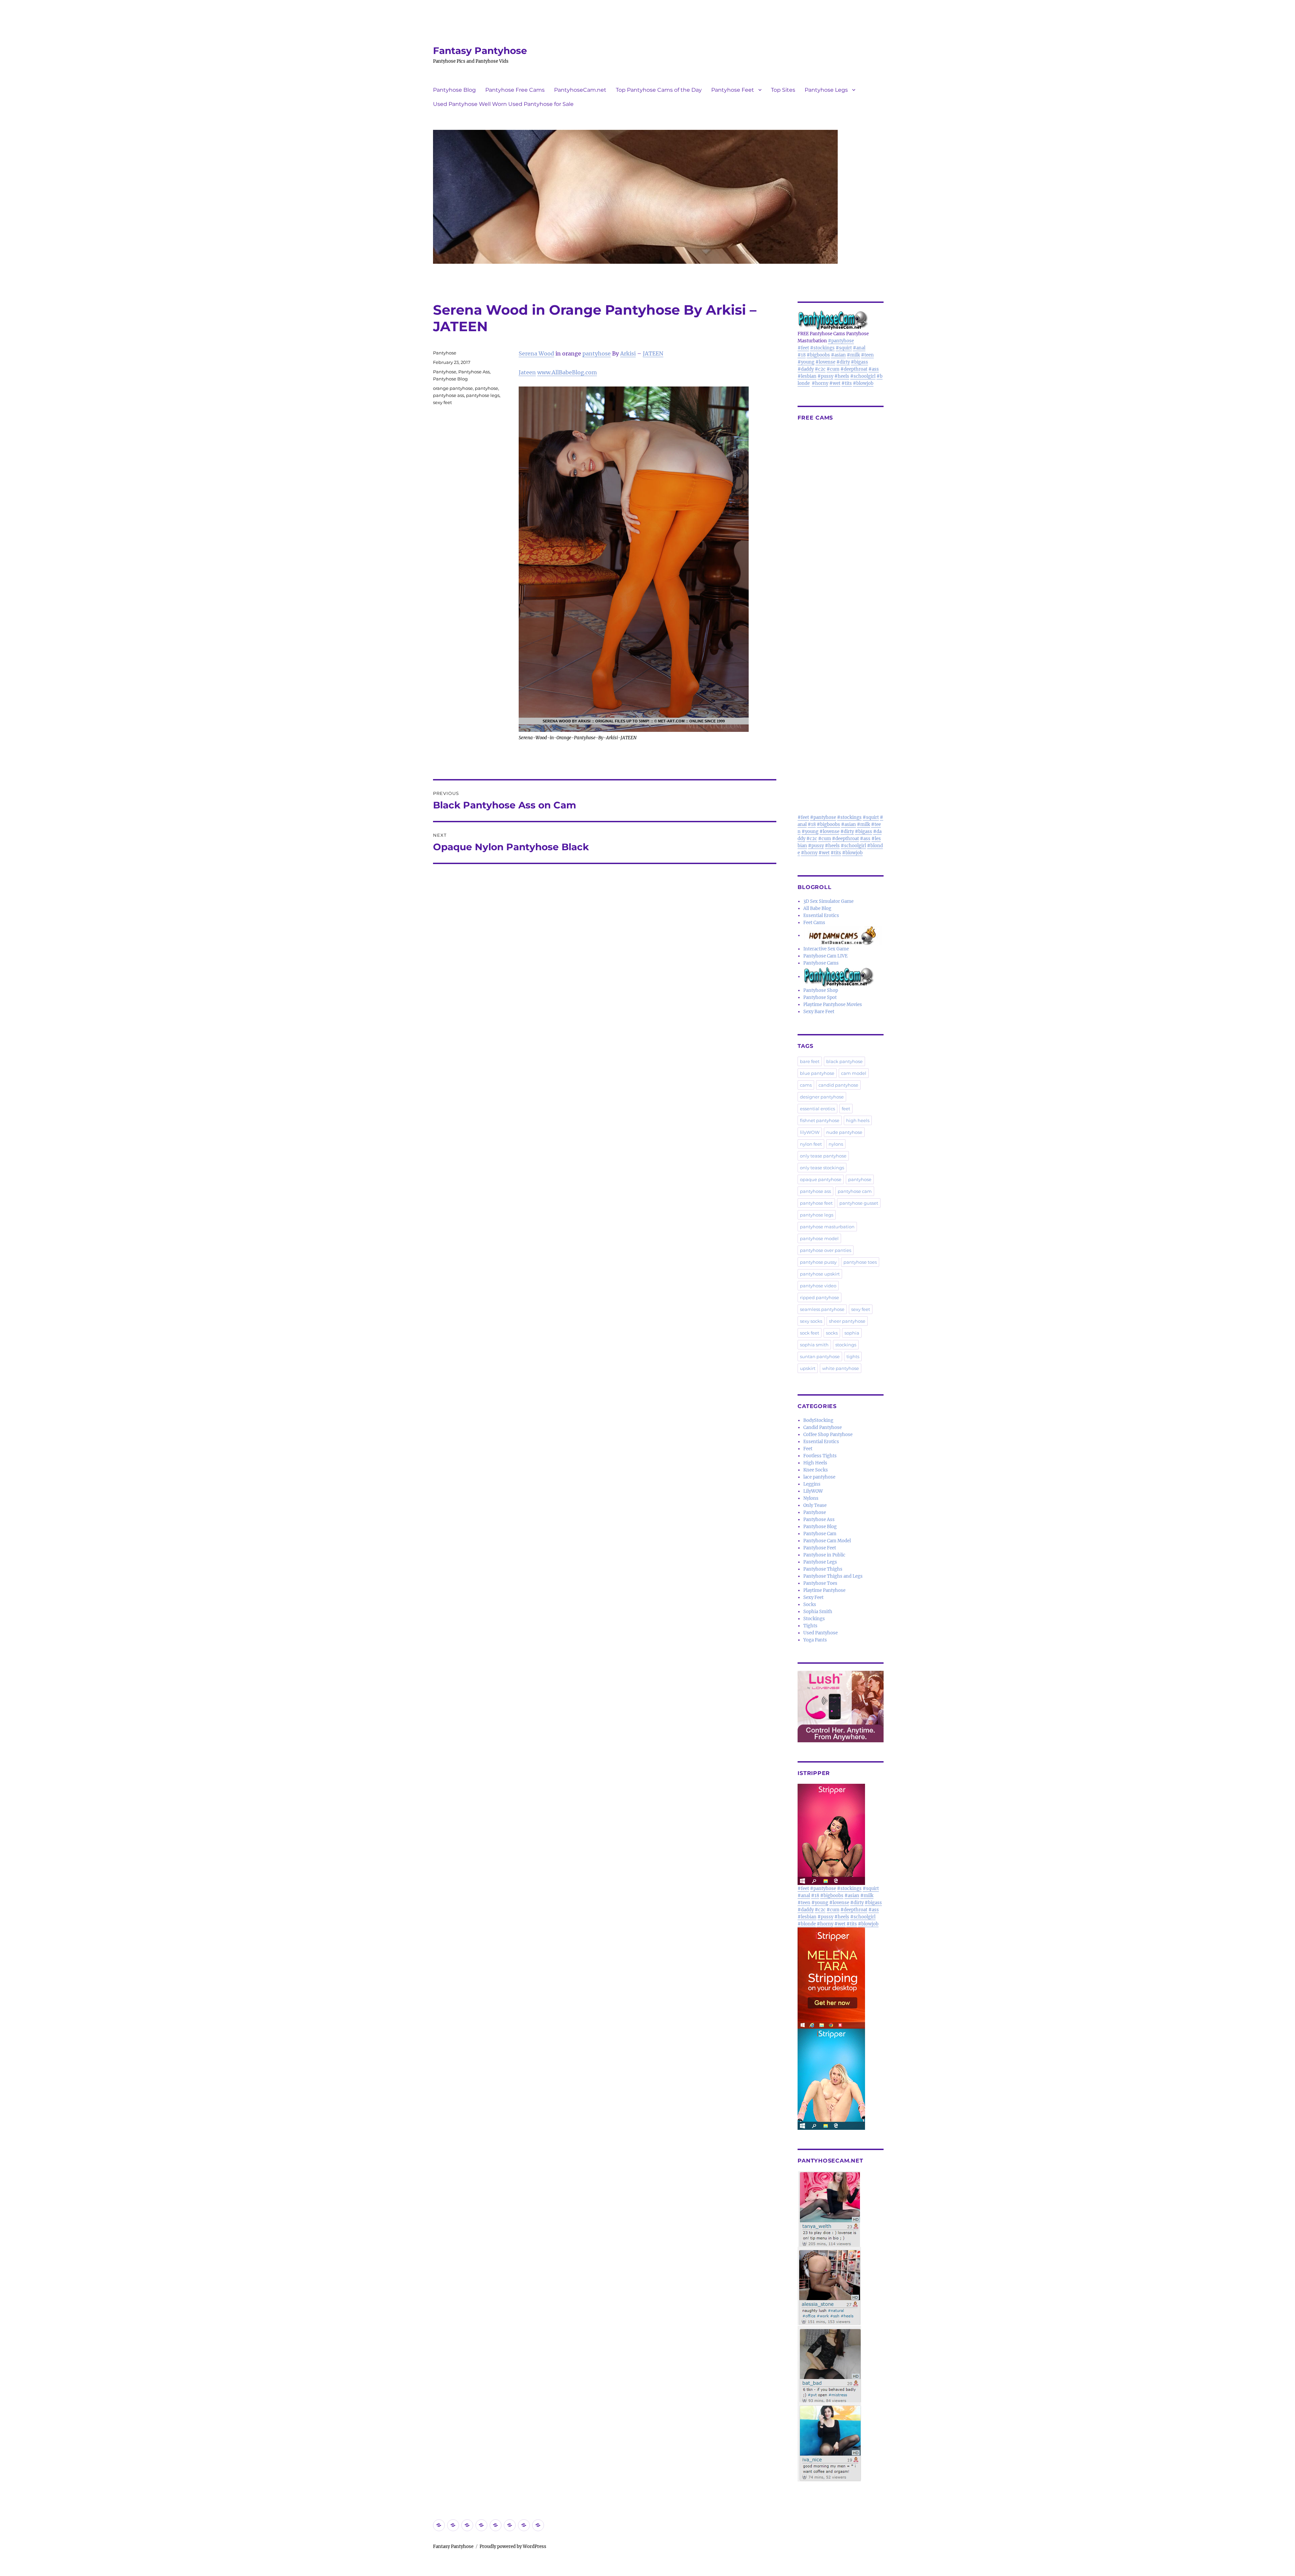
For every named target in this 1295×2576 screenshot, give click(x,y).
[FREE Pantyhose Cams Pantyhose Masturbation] (841, 320)
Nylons (811, 1498)
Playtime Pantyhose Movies (833, 1005)
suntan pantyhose (820, 1356)
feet (846, 1109)
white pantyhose (841, 1368)
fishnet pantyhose (820, 1120)
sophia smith (814, 1345)
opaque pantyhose (821, 1179)
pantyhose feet (816, 1203)
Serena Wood (536, 353)
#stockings (822, 348)
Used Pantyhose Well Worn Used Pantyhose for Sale (503, 104)
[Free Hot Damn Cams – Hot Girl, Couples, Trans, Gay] (843, 935)
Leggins (812, 1484)
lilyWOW (810, 1132)
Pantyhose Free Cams (515, 90)
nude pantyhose (844, 1132)
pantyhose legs (483, 395)
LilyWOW (813, 1491)
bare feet (810, 1061)
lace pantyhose (819, 1477)
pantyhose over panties (826, 1250)
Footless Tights (820, 1456)
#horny (820, 383)
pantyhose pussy (818, 1262)
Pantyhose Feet (733, 90)
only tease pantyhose (823, 1156)
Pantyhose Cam (820, 1534)
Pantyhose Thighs (823, 1569)
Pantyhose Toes (820, 1583)
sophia (852, 1333)
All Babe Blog (817, 908)
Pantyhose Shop (821, 990)
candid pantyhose (838, 1085)
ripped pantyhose (819, 1297)
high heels (858, 1120)
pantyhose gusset (859, 1203)
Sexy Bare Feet (819, 1012)
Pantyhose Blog (454, 90)
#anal (859, 348)
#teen (867, 355)
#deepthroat (854, 369)
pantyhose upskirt (820, 1274)
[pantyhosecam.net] (841, 2326)
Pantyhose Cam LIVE (825, 956)
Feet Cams (814, 923)
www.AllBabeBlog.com (567, 372)
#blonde (807, 1924)
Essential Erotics (821, 915)
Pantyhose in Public (824, 1555)
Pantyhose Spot (820, 997)
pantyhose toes (860, 1262)
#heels (842, 376)
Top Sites (783, 90)
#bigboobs (818, 355)
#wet (835, 383)
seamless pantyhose (822, 1309)
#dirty (843, 362)
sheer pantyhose (847, 1321)
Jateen (527, 372)
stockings (846, 1345)
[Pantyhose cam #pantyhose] (839, 977)
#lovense (825, 362)
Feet (808, 1449)
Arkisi (628, 353)
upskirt (808, 1368)
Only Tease (815, 1505)
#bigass (859, 362)
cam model (854, 1073)
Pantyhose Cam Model (827, 1541)
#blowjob (863, 383)
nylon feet (811, 1144)
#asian (838, 355)
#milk (853, 355)
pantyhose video (818, 1286)
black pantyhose (844, 1061)
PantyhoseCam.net (580, 90)
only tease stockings (822, 1168)
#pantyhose (841, 341)
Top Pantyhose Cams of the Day (659, 90)
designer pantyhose (822, 1097)
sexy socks (811, 1321)
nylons (836, 1144)
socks (832, 1333)
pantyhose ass (449, 395)
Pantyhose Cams (821, 963)
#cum (833, 369)
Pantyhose (445, 353)
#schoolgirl (863, 376)
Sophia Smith (818, 1612)
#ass (874, 369)
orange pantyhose (453, 388)
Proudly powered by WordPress (513, 2546)
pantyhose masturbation (827, 1227)
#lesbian (807, 376)
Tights (810, 1626)
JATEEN (653, 353)
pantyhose (597, 353)
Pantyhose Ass (474, 372)
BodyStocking (818, 1420)
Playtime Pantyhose (824, 1590)
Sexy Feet (813, 1597)
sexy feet (442, 402)
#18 (802, 355)
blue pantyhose (817, 1073)
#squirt (844, 348)
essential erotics (817, 1109)
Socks (810, 1605)
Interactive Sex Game (826, 949)
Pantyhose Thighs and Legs (833, 1576)
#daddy (806, 369)
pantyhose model (819, 1238)
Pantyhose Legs (826, 90)
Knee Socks (816, 1470)
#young (806, 362)
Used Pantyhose (821, 1633)
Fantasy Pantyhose (480, 51)
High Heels (815, 1463)
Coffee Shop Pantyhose (828, 1435)
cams (806, 1085)
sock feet (810, 1333)
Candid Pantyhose (823, 1427)
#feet (803, 348)
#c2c (820, 369)
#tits (847, 383)
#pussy (825, 376)
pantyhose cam (855, 1191)
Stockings (814, 1619)
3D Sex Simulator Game (828, 901)
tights (853, 1356)
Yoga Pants (815, 1640)
